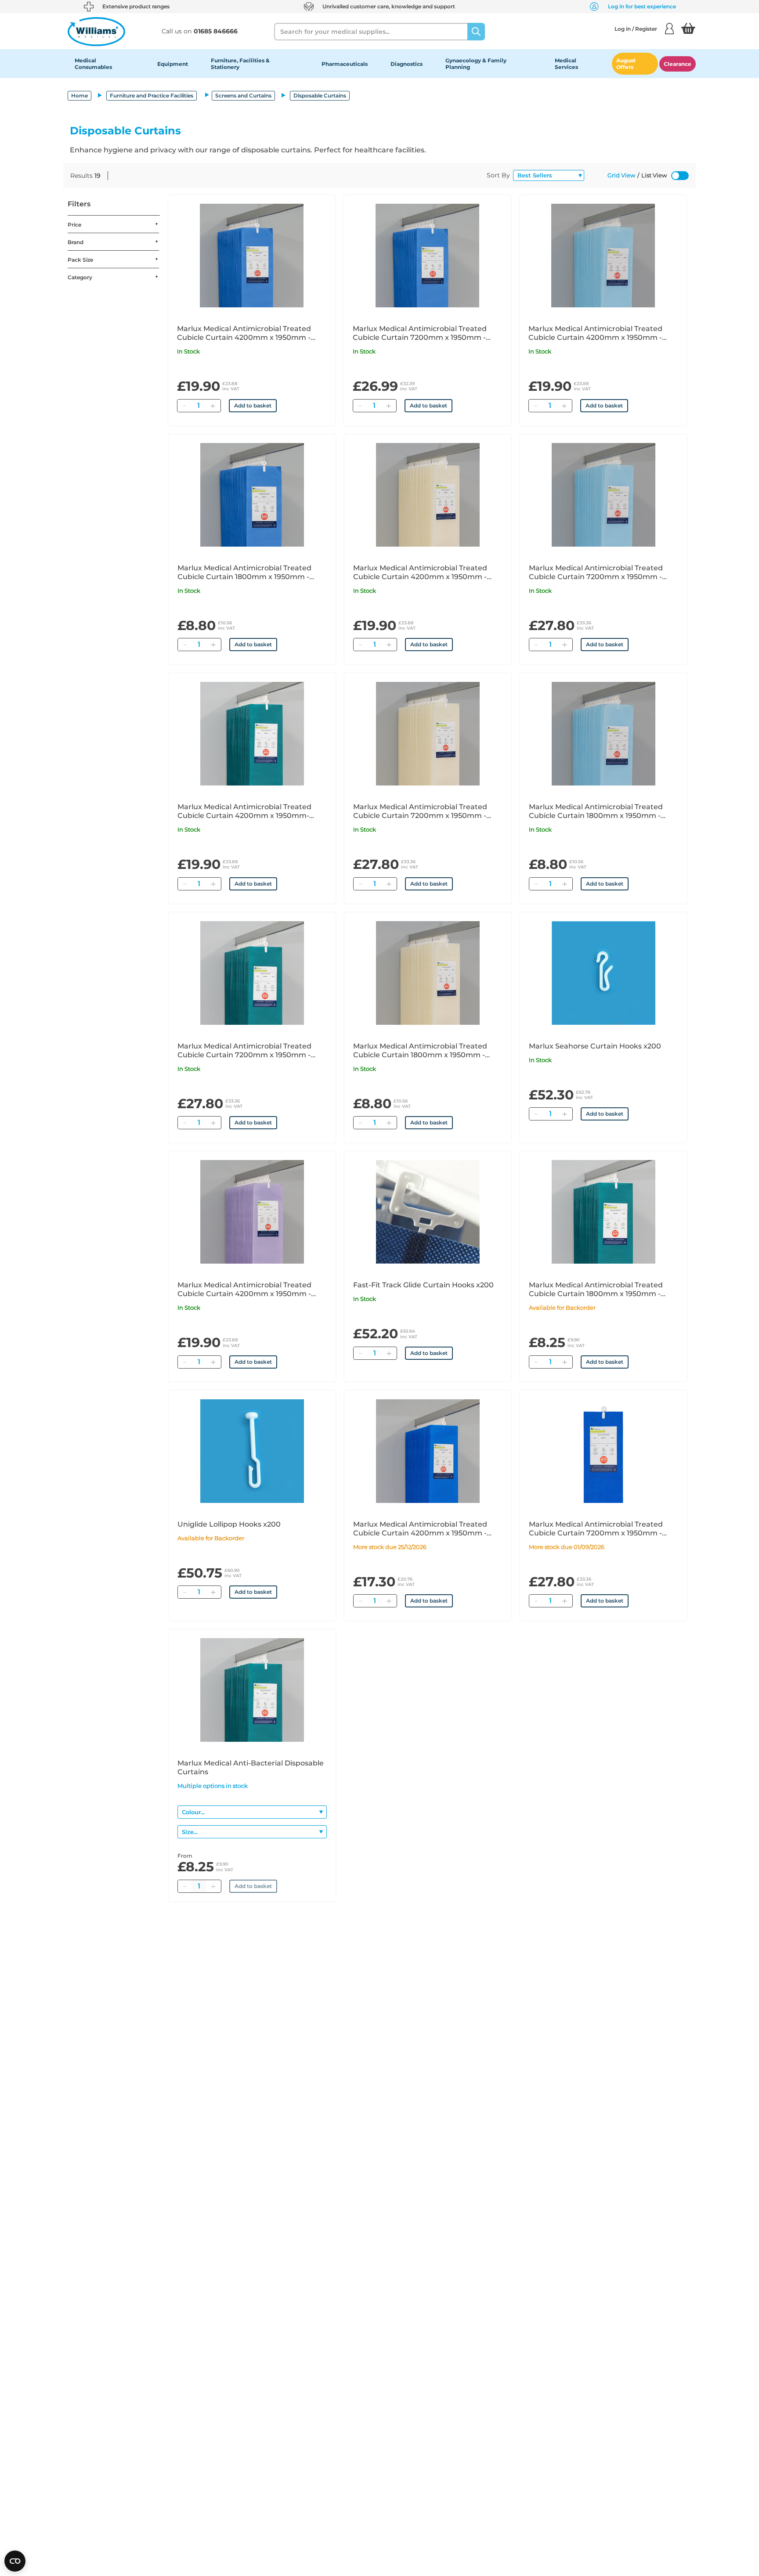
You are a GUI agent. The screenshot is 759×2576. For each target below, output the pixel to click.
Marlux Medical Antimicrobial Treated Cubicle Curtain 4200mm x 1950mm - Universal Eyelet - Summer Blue (244, 333)
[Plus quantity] (213, 1886)
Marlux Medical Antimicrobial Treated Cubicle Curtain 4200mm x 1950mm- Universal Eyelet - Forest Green (244, 811)
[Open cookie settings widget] (15, 2561)
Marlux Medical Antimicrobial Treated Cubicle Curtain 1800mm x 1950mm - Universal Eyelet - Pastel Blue (596, 811)
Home (80, 95)
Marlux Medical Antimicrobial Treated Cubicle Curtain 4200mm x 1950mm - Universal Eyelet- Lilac (244, 1290)
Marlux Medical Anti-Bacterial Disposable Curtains (251, 1767)
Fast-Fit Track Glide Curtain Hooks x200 (423, 1285)
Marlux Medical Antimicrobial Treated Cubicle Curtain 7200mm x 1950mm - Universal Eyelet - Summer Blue (420, 333)
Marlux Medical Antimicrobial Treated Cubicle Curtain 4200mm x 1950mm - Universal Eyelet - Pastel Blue (595, 333)
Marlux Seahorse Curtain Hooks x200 (595, 1046)
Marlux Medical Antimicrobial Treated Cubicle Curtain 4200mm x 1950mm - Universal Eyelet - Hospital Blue (420, 1529)
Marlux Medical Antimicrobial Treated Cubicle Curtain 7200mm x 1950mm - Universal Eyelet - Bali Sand (420, 811)
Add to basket (253, 405)
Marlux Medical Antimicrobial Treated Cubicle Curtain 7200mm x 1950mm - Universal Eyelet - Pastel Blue (596, 573)
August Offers (626, 64)
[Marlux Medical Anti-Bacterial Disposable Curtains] (252, 1690)
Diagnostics (407, 64)
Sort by (498, 175)
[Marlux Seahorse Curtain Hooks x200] (604, 973)
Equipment (173, 64)
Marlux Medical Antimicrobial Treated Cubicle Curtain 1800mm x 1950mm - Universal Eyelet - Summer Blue (244, 573)
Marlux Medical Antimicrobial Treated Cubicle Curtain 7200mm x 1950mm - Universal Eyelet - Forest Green (244, 1051)
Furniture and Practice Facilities (152, 95)
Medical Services (566, 64)
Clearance (678, 64)
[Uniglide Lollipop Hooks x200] (252, 1451)
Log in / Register (636, 29)
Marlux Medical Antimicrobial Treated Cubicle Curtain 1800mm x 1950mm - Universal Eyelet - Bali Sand (420, 1051)
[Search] (476, 32)
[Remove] (184, 406)
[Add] (213, 406)
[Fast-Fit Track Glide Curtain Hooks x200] (428, 1212)
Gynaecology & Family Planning (476, 64)
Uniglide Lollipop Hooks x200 (229, 1524)
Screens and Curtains (243, 95)
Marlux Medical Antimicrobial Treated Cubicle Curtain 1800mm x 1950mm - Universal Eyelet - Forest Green (596, 1290)
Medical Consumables (93, 64)
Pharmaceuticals (345, 64)
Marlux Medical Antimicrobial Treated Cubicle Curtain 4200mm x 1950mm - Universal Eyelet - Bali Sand (420, 573)
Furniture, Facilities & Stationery (240, 64)
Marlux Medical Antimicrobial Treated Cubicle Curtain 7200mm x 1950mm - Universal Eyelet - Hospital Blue (596, 1529)
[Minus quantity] (184, 1886)
